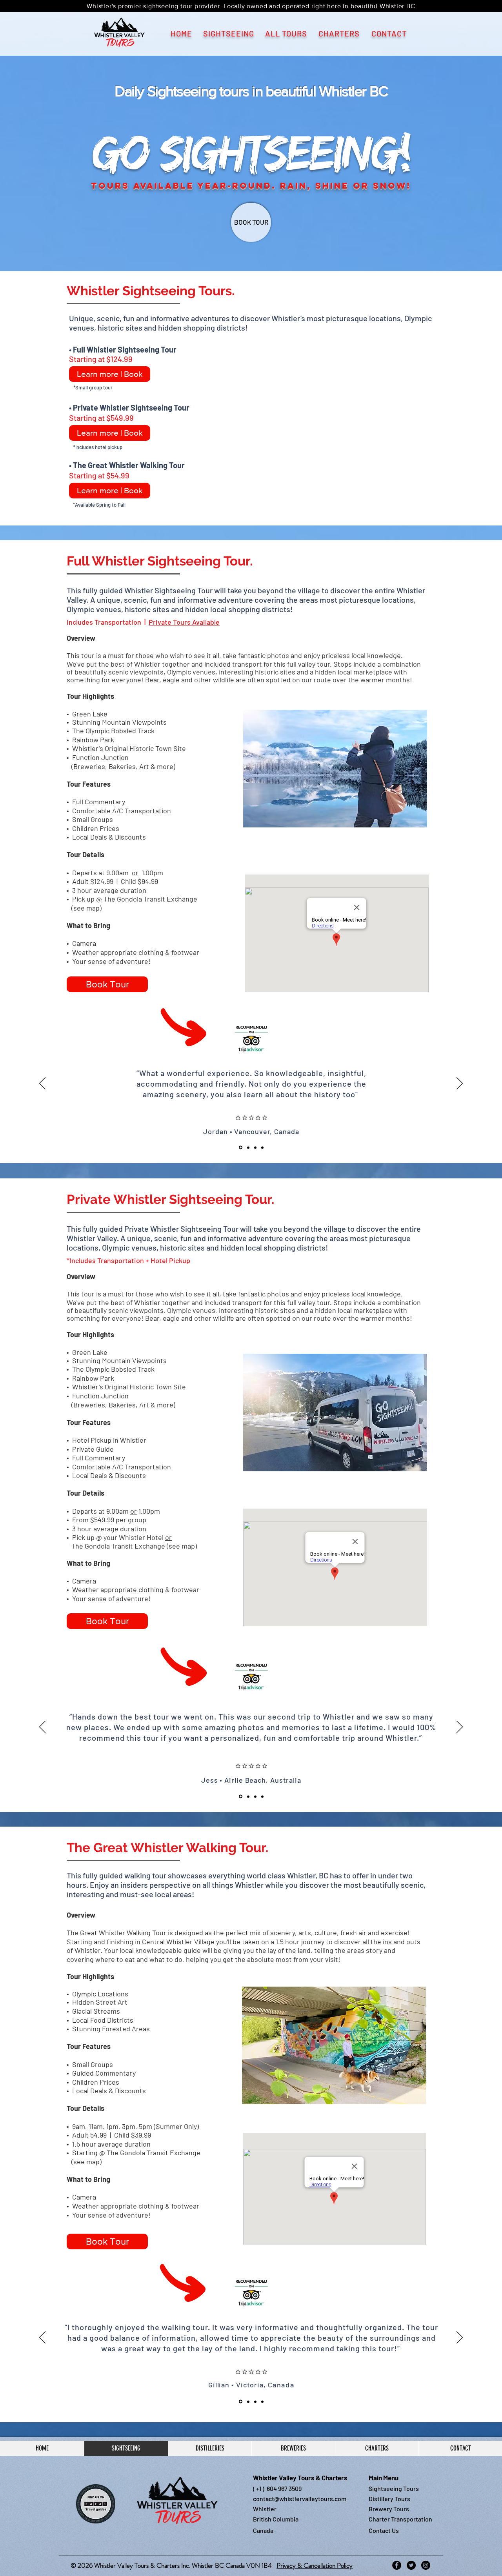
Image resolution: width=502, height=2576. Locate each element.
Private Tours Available (184, 622)
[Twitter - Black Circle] (411, 2565)
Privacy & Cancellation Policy (315, 2565)
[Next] (460, 1084)
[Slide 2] (248, 1147)
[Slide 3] (255, 1147)
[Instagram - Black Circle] (426, 2565)
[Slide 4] (262, 1147)
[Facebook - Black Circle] (397, 2565)
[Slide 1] (241, 1148)
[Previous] (42, 1084)
